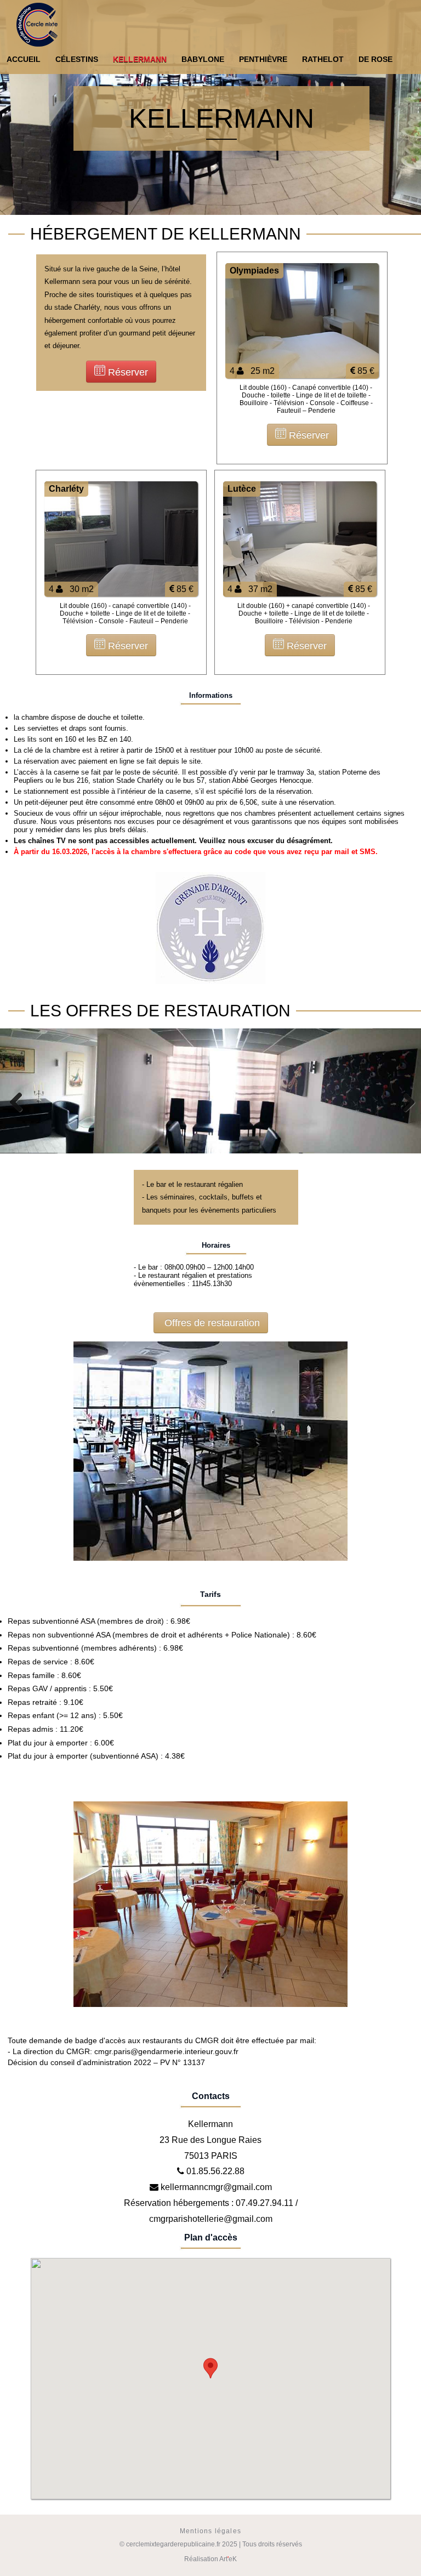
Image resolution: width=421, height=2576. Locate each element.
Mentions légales (210, 2531)
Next (405, 1102)
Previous (16, 1102)
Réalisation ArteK (210, 2559)
